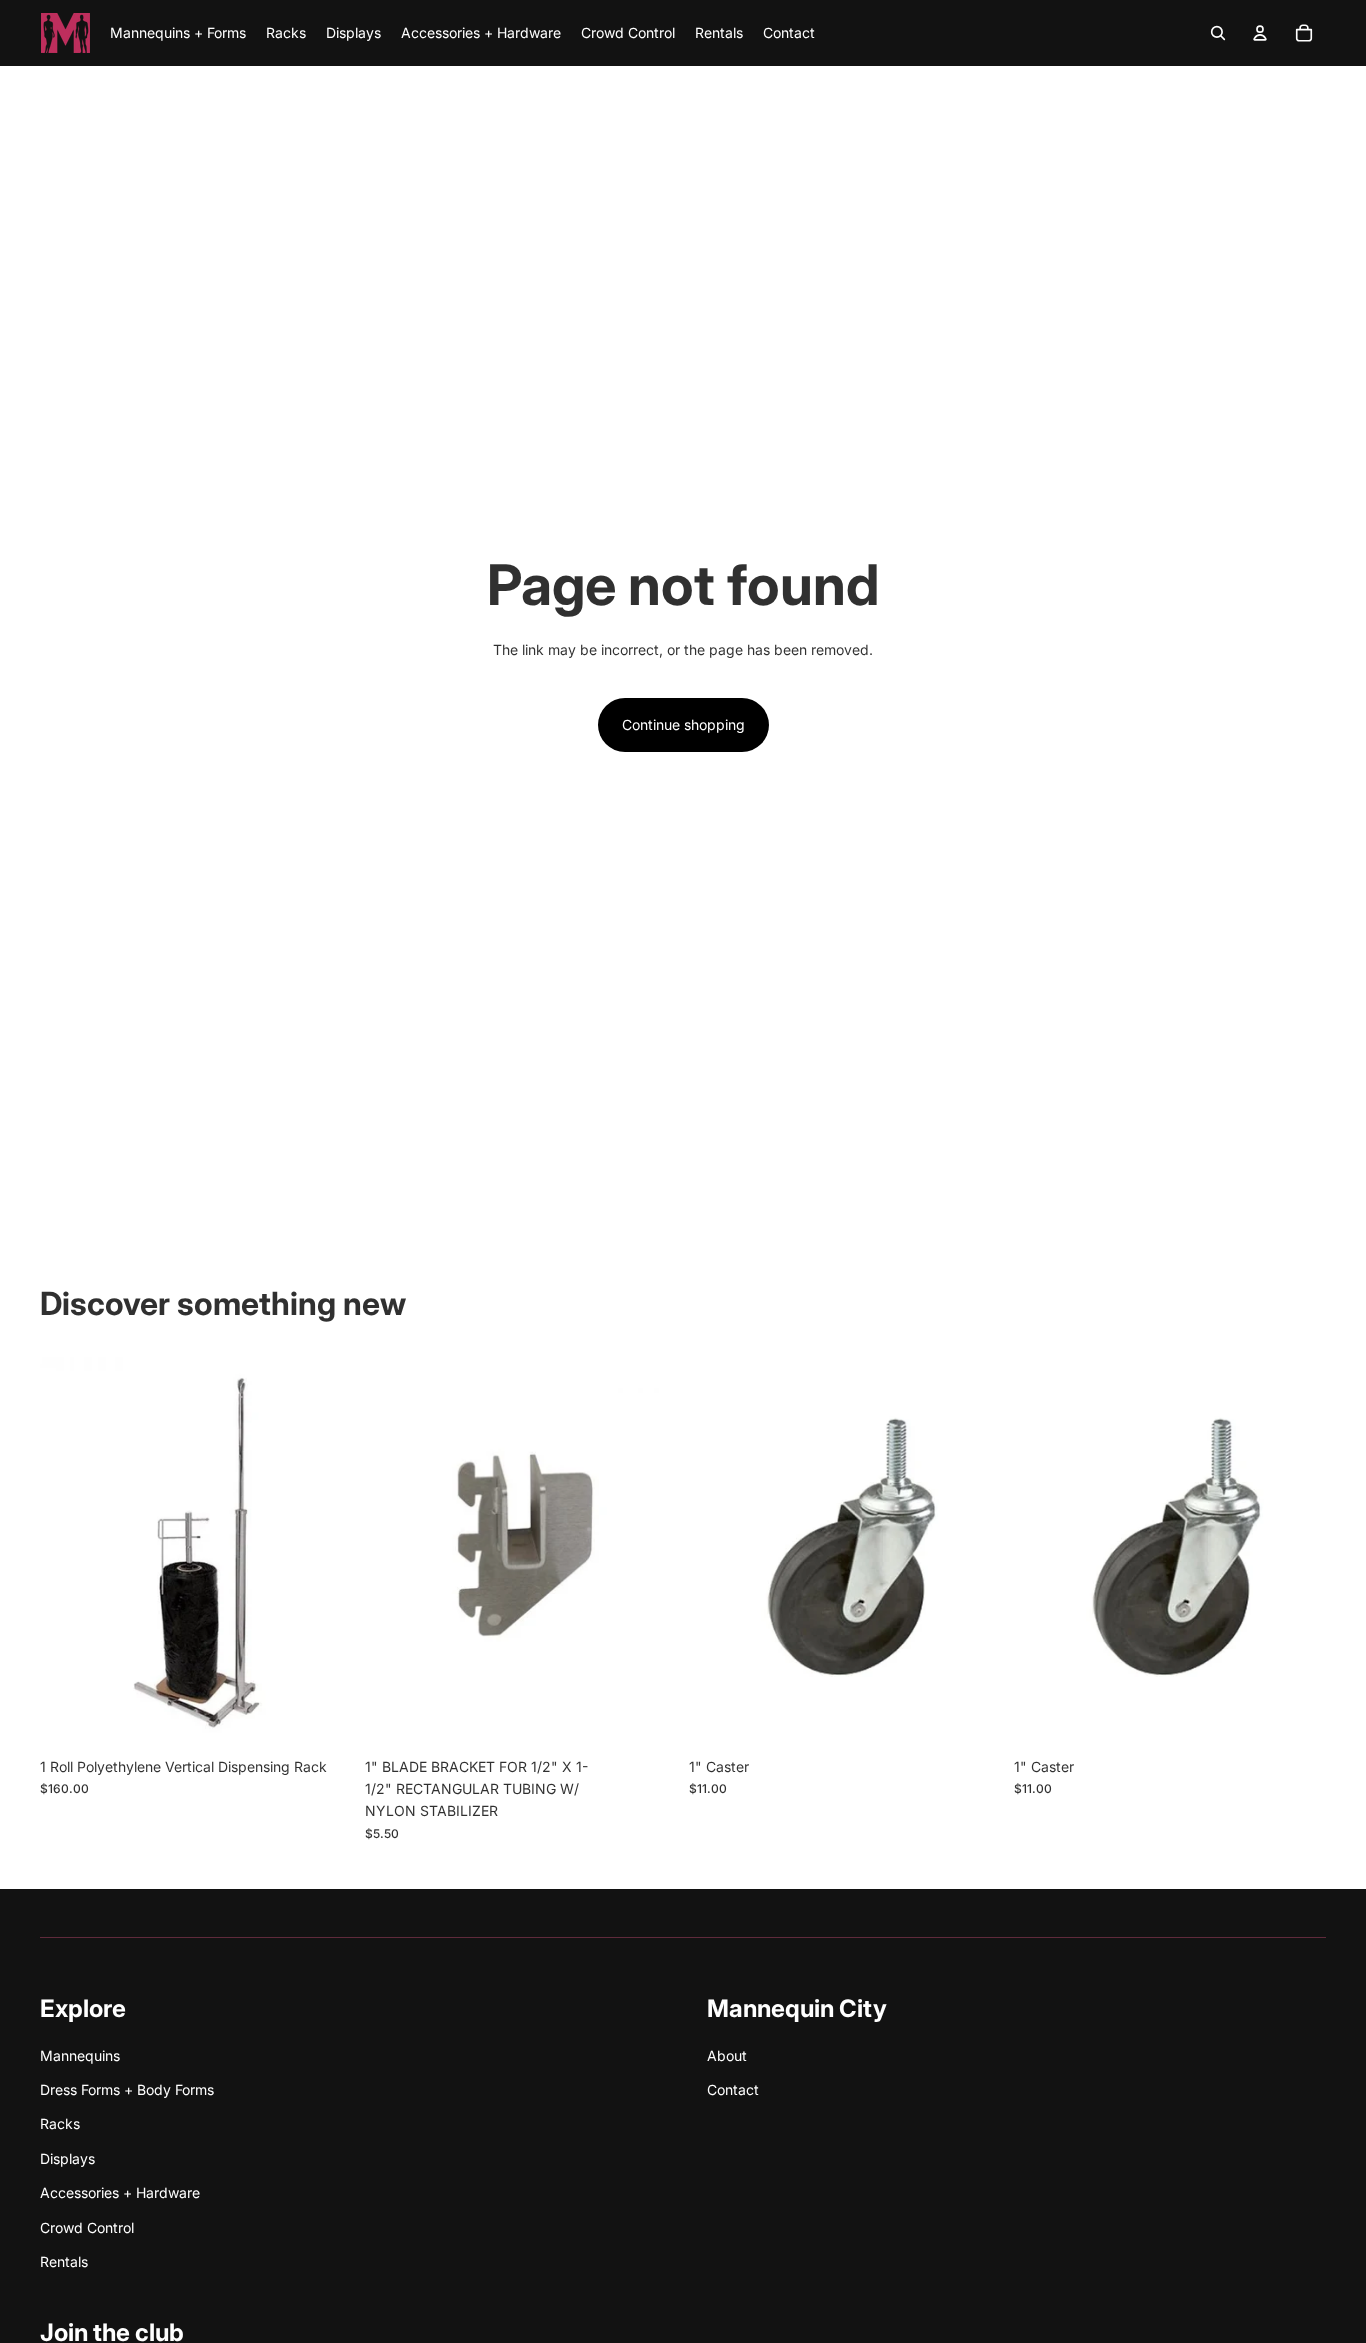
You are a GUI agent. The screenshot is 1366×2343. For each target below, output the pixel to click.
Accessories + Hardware (120, 2192)
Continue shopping (683, 724)
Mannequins (80, 2055)
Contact (733, 2089)
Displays (67, 2158)
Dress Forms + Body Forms (127, 2089)
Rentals (64, 2261)
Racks (60, 2123)
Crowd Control (87, 2227)
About (727, 2055)
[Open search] (1218, 33)
